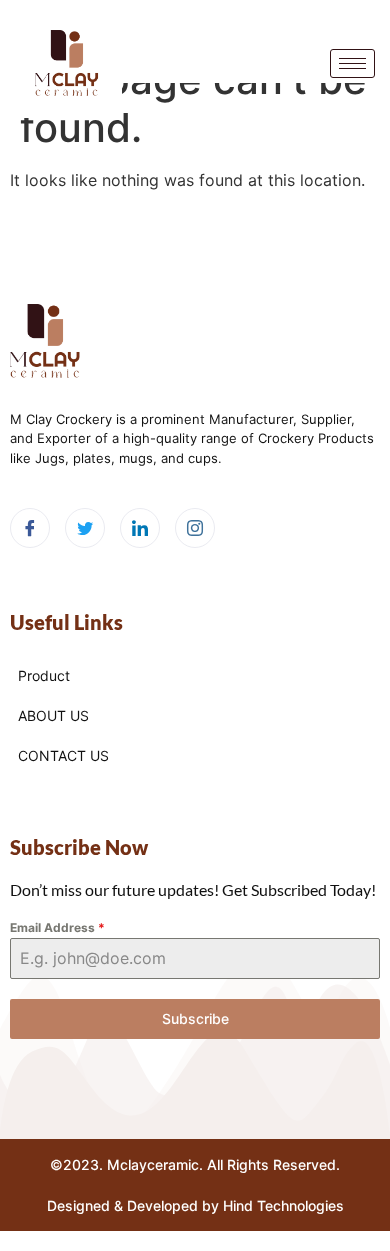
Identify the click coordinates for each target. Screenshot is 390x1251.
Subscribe (195, 1018)
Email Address (57, 927)
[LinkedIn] (140, 528)
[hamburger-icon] (352, 63)
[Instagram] (195, 528)
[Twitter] (85, 528)
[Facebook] (30, 528)
